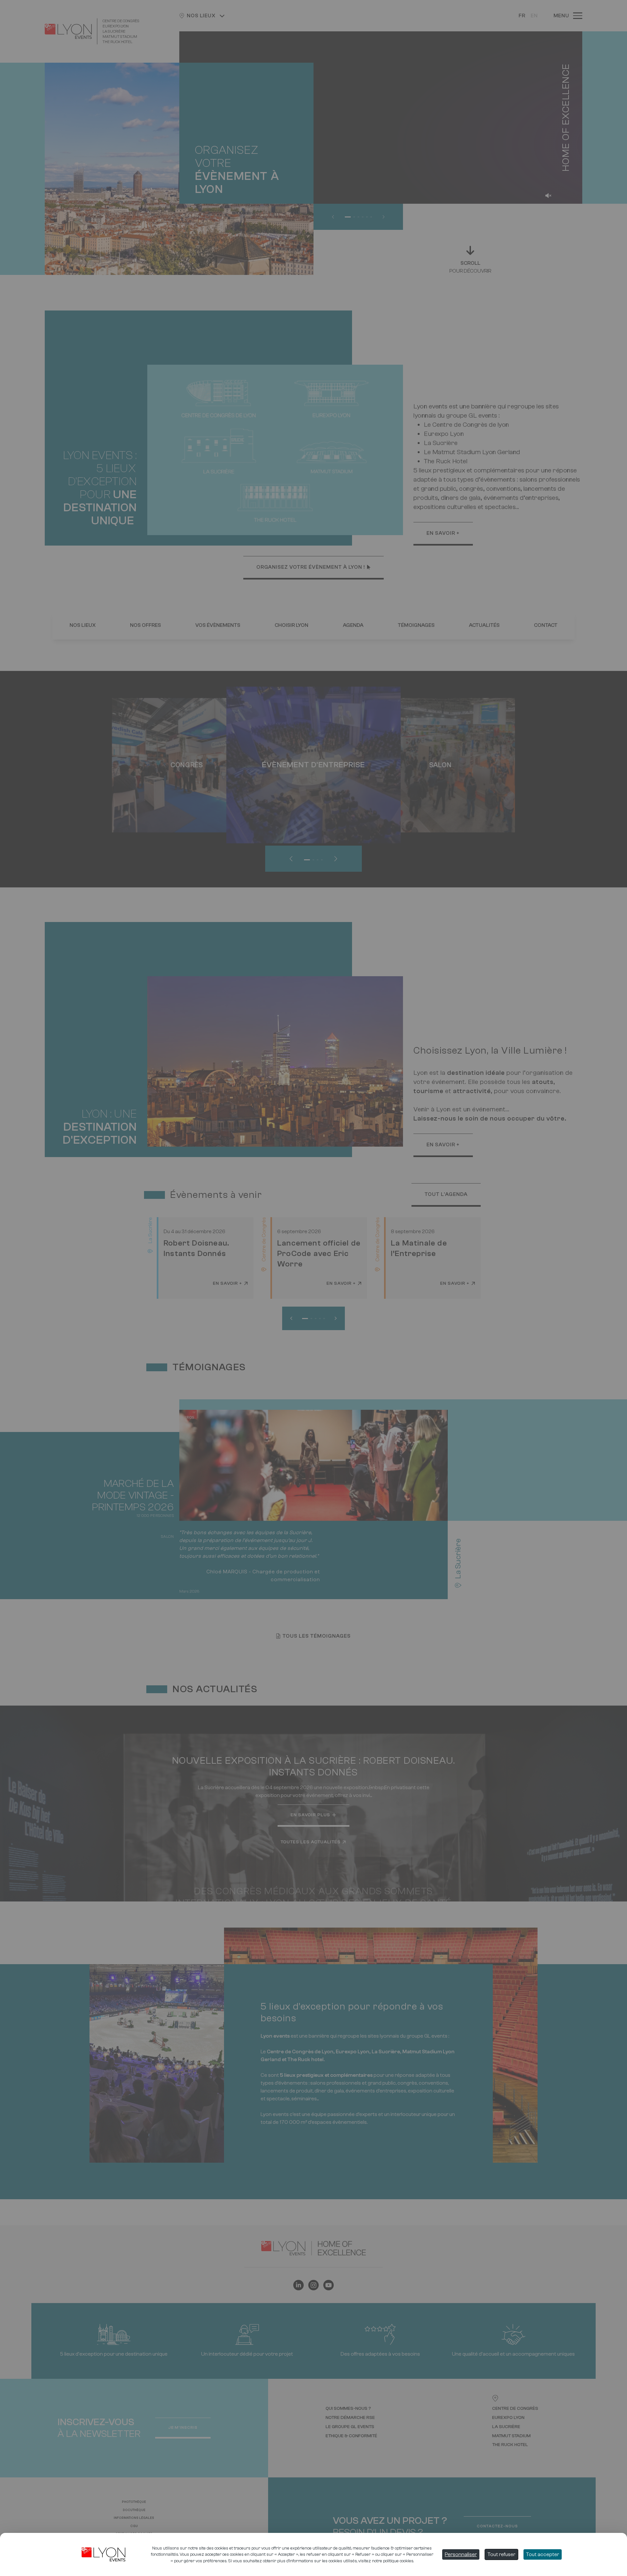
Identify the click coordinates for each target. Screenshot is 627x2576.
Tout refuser (501, 2554)
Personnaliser (461, 2554)
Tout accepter (543, 2554)
